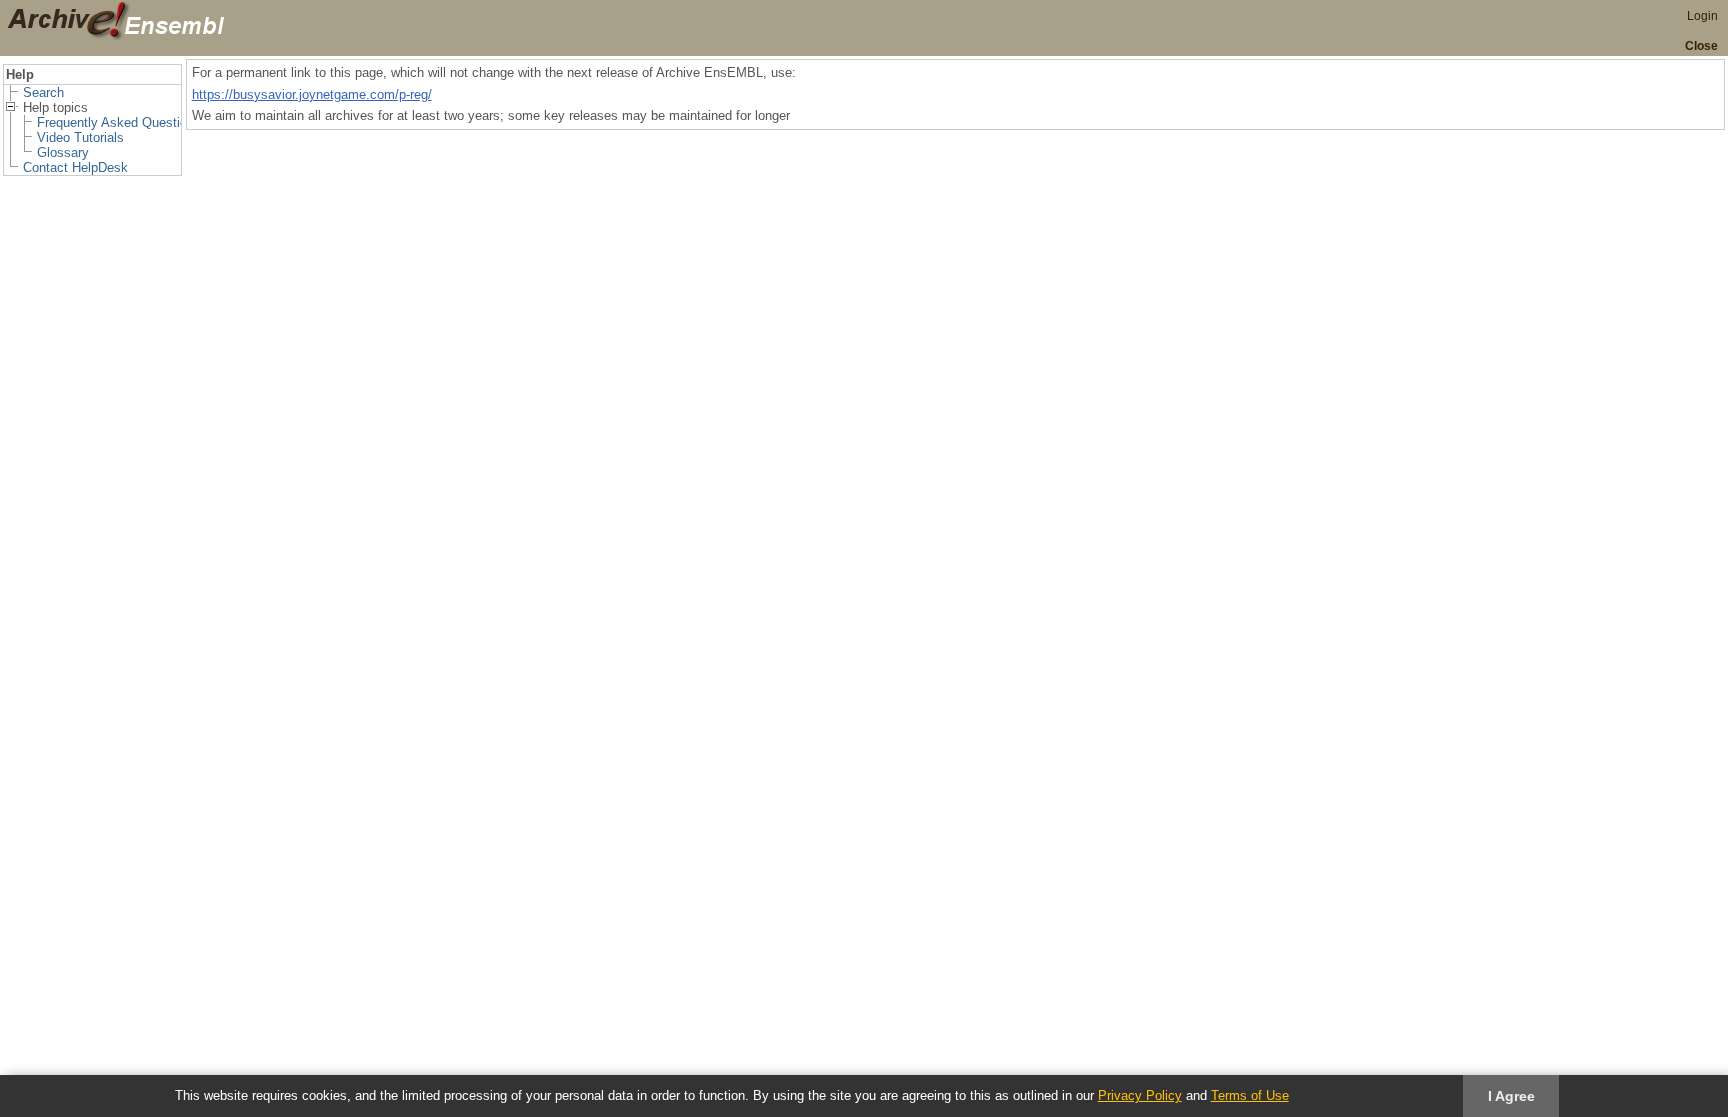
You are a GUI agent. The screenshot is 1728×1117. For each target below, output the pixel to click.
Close (1701, 46)
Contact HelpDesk (75, 167)
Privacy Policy (1140, 1095)
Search (43, 92)
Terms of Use (1250, 1095)
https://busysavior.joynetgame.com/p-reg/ (312, 94)
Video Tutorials (80, 137)
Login (1702, 16)
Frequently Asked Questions (119, 122)
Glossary (63, 152)
